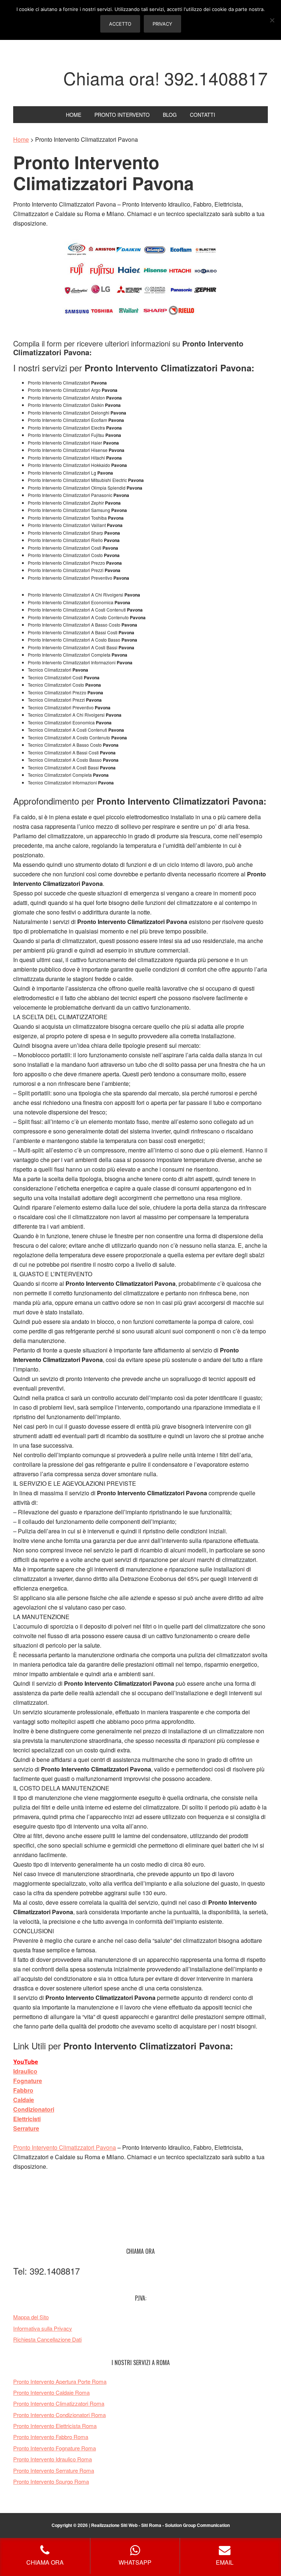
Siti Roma (151, 2525)
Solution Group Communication (197, 2525)
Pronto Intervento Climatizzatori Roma (59, 2403)
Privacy (162, 24)
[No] (272, 20)
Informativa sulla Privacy (43, 2328)
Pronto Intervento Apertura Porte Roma (60, 2381)
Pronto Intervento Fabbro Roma (51, 2437)
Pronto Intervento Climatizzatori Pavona (65, 2147)
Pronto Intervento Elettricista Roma (55, 2426)
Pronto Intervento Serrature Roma (54, 2470)
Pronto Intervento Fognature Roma (55, 2448)
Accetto (120, 24)
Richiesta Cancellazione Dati (47, 2339)
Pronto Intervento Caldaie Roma (51, 2392)
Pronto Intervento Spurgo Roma (51, 2481)
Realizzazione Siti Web (114, 2525)
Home (21, 139)
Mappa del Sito (31, 2317)
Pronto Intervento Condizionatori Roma (59, 2415)
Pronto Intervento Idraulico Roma (53, 2459)
